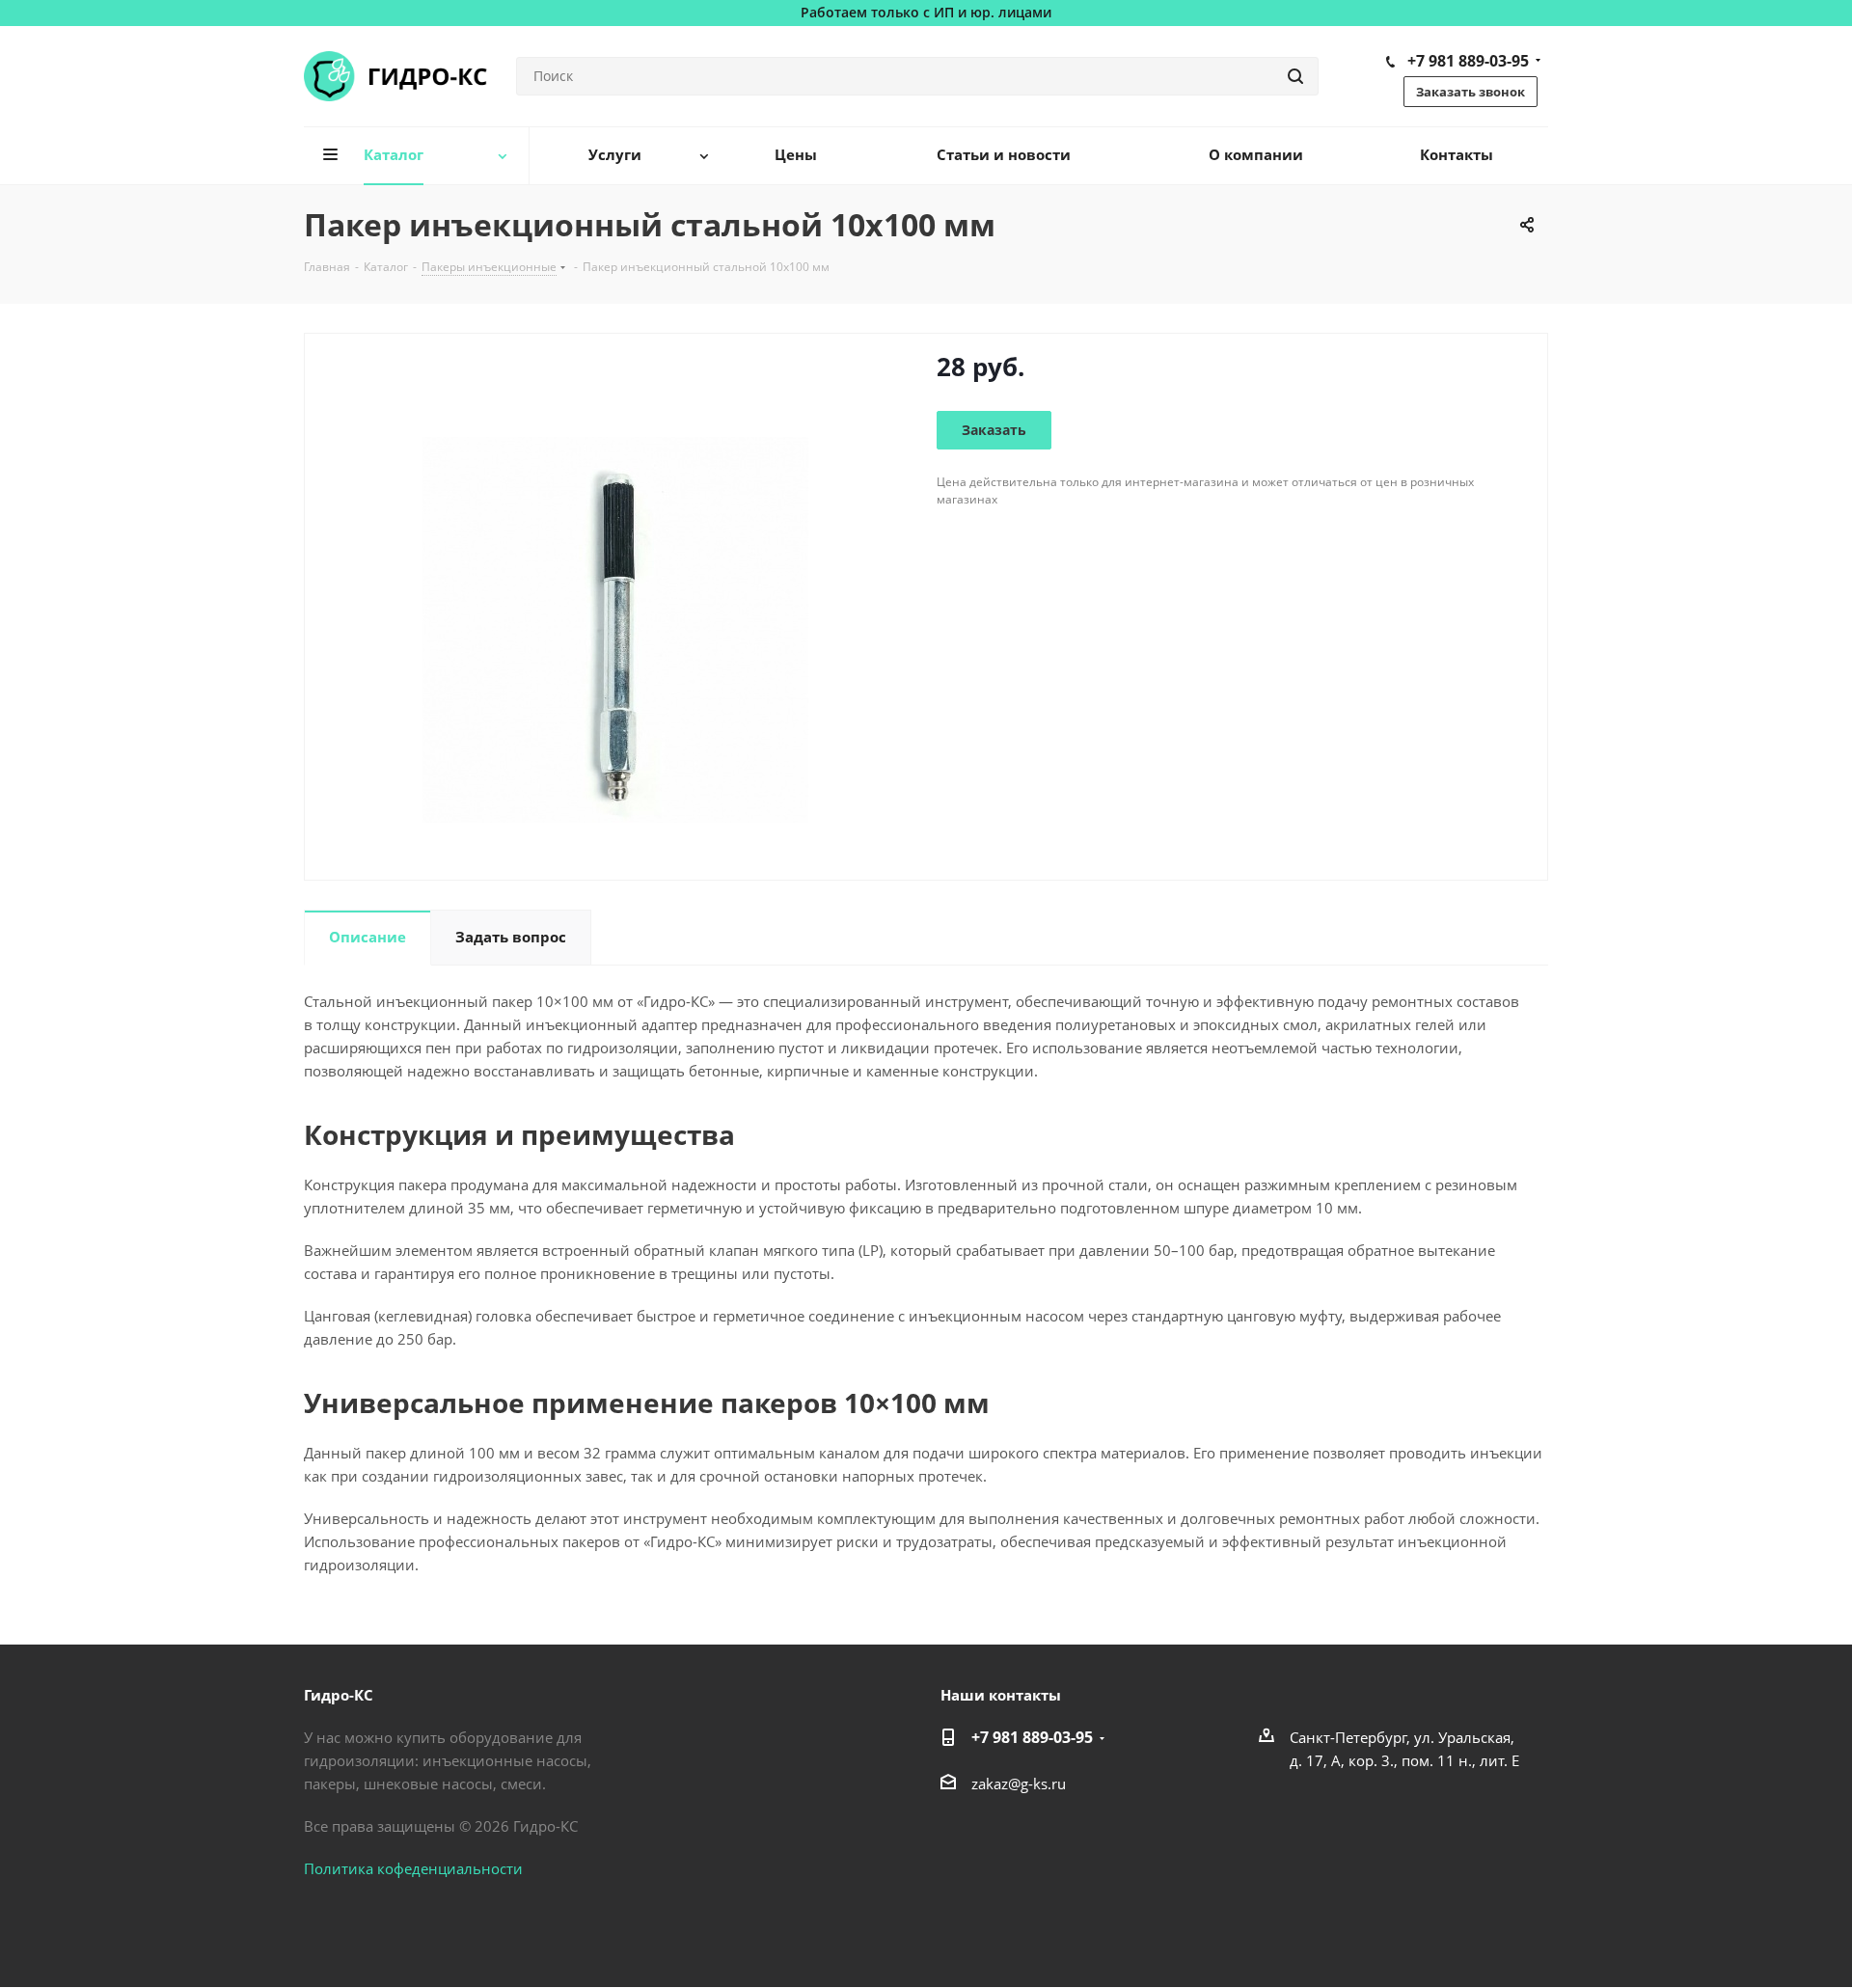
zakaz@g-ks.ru (1019, 1784)
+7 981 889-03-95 (1468, 61)
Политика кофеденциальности (413, 1868)
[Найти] (1295, 76)
